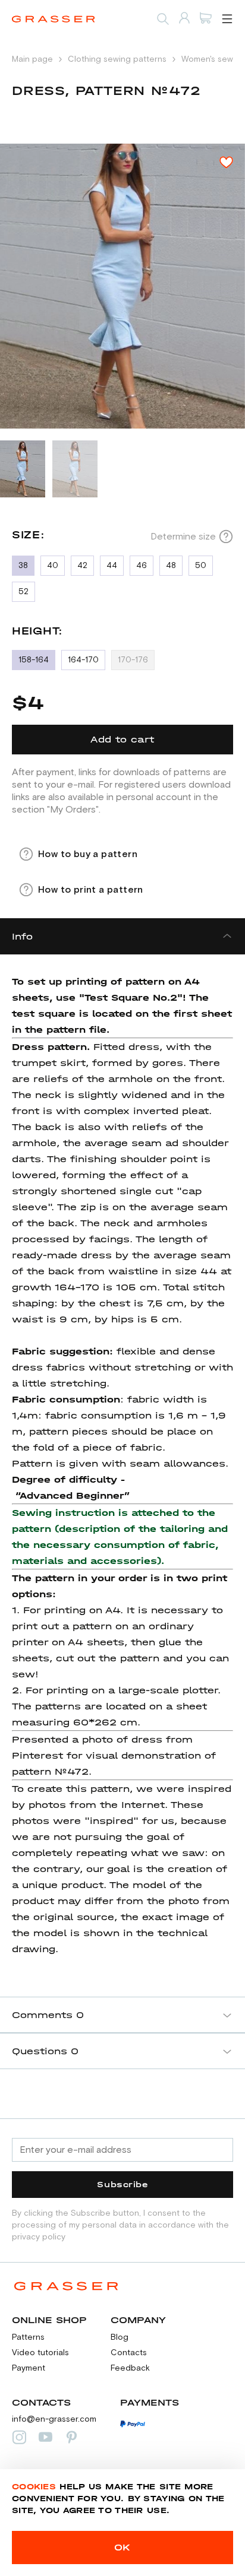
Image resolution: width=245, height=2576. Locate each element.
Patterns (28, 2337)
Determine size (183, 537)
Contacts (129, 2353)
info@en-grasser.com (54, 2419)
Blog (120, 2337)
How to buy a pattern (88, 854)
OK (122, 2547)
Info (22, 936)
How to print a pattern (91, 890)
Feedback (130, 2368)
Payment (29, 2368)
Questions (45, 2051)
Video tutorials (40, 2353)
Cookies (34, 2487)
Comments (48, 2015)
